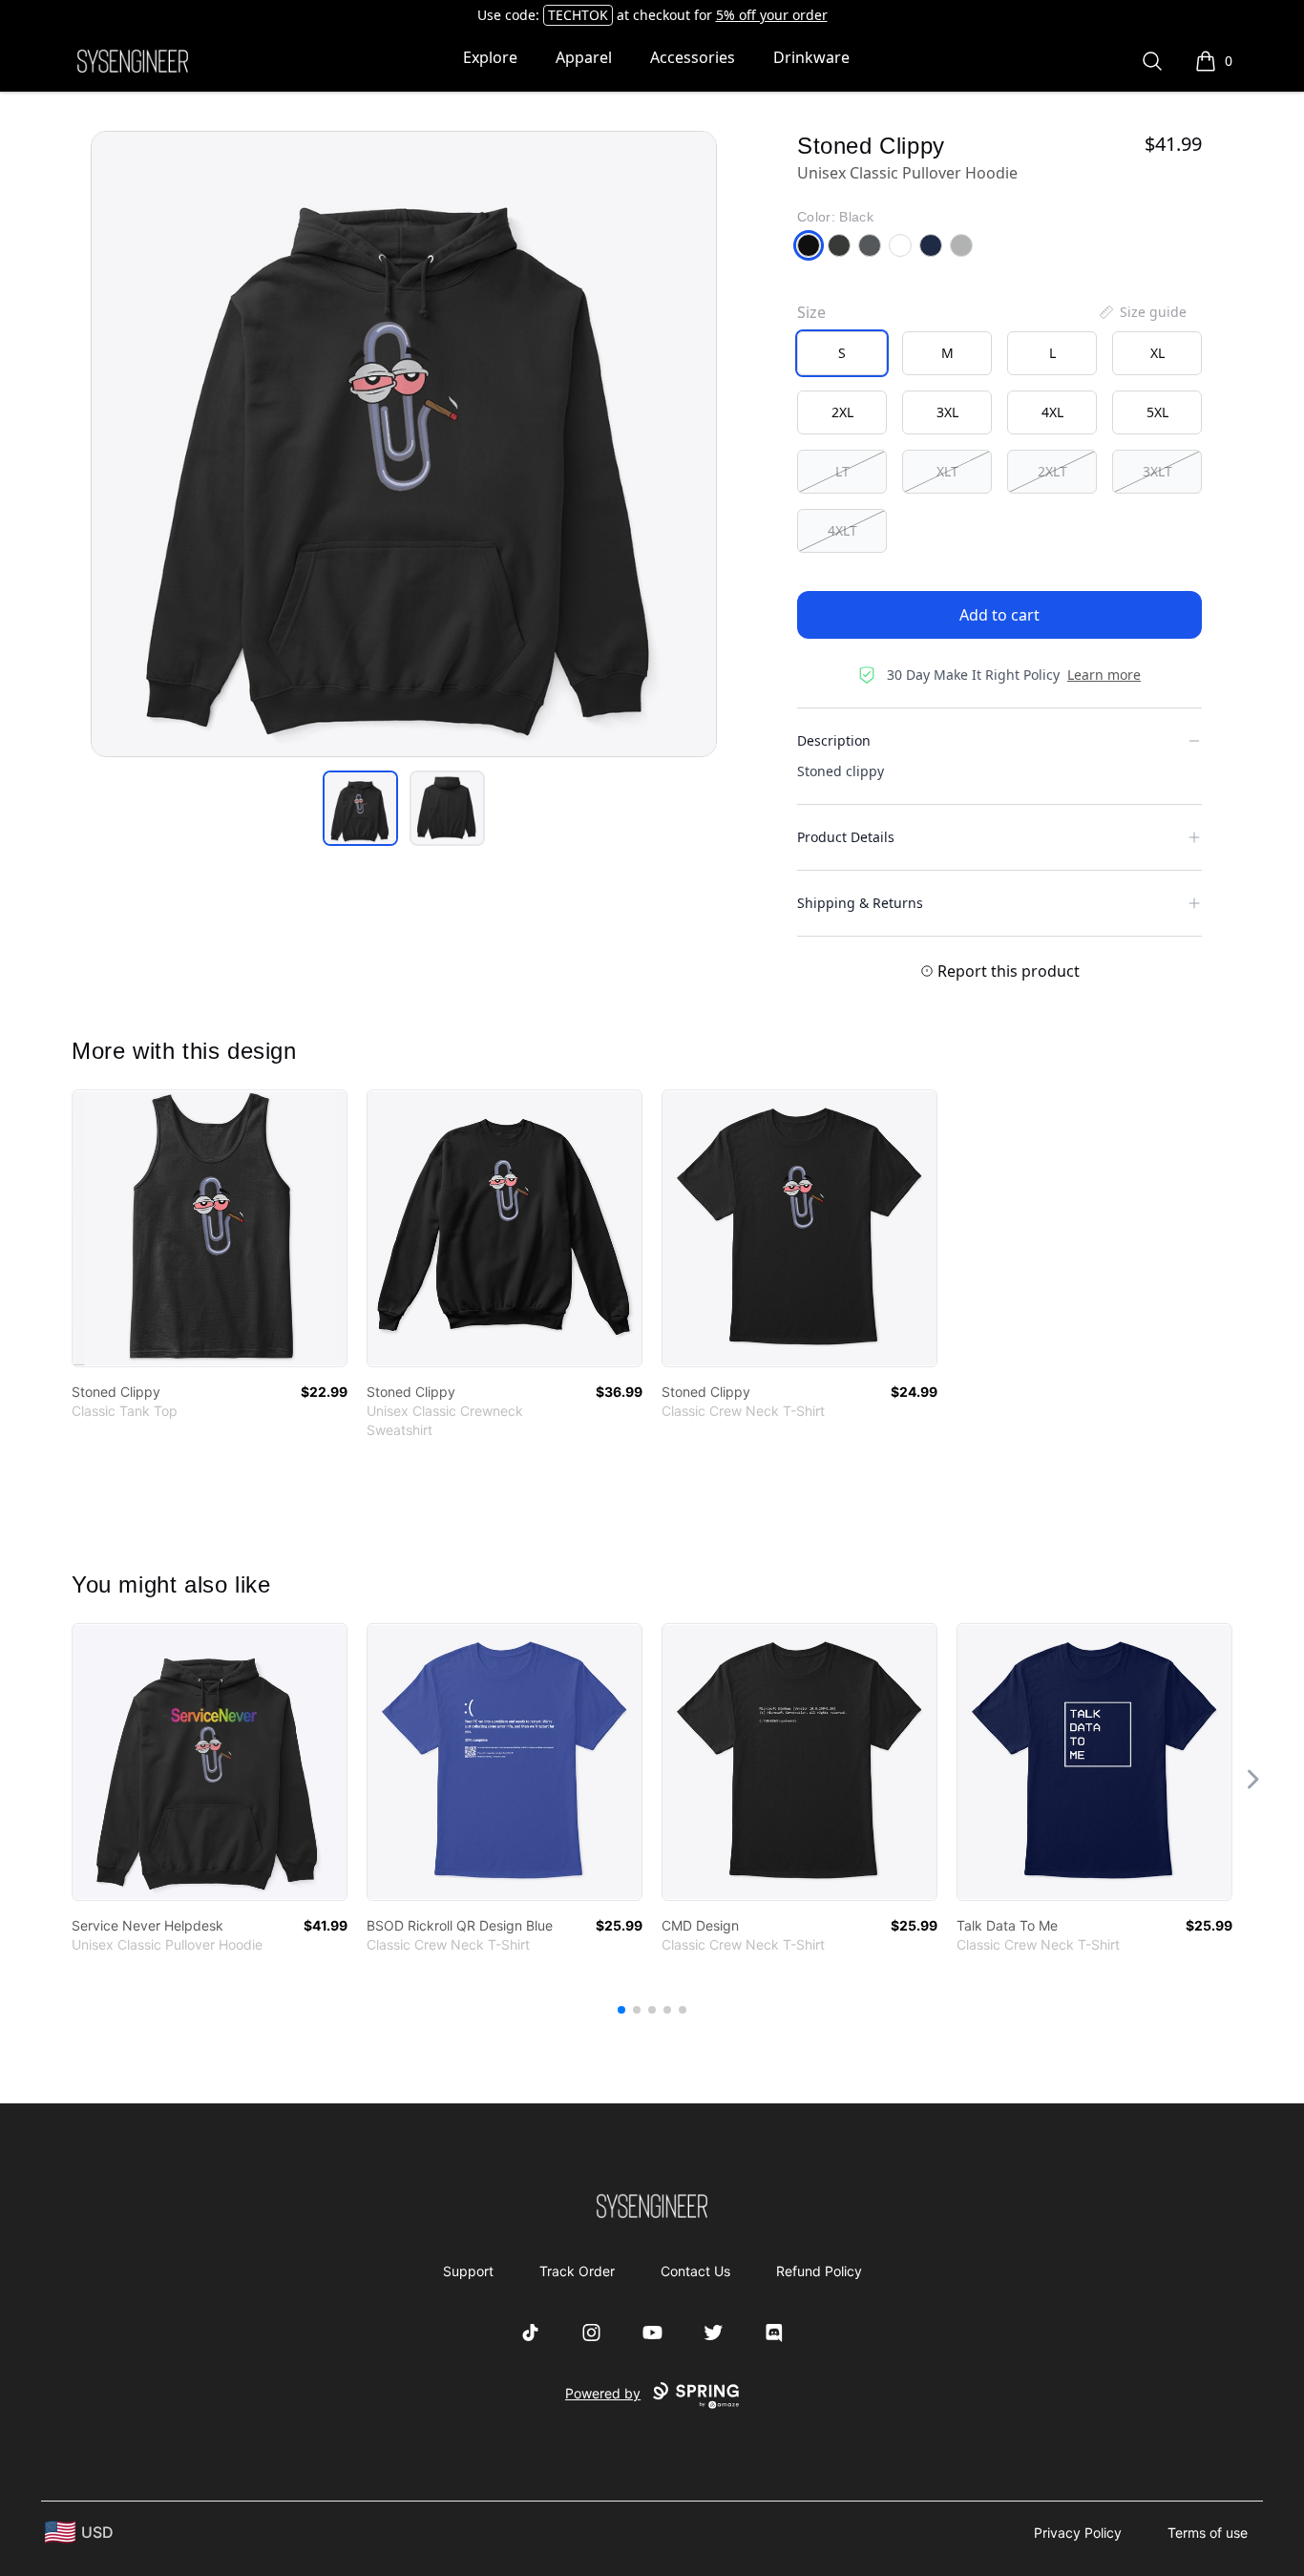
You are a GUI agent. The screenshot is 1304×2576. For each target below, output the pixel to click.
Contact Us (695, 2271)
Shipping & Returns (860, 903)
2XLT (1052, 471)
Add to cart (999, 615)
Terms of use (1208, 2533)
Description (834, 740)
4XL (1052, 412)
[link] (210, 1228)
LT (842, 471)
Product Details (846, 837)
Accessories (693, 57)
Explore (490, 57)
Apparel (584, 57)
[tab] (360, 808)
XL (1157, 353)
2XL (842, 412)
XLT (947, 471)
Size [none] (811, 312)
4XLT (842, 530)
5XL (1157, 412)
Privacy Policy (1078, 2533)
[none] (1142, 312)
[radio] (842, 353)
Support (468, 2271)
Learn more (1104, 675)
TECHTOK (578, 15)
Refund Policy (819, 2271)
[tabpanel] (404, 444)
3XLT (1157, 471)
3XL (947, 412)
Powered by (603, 2393)
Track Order (577, 2271)
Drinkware (811, 57)
